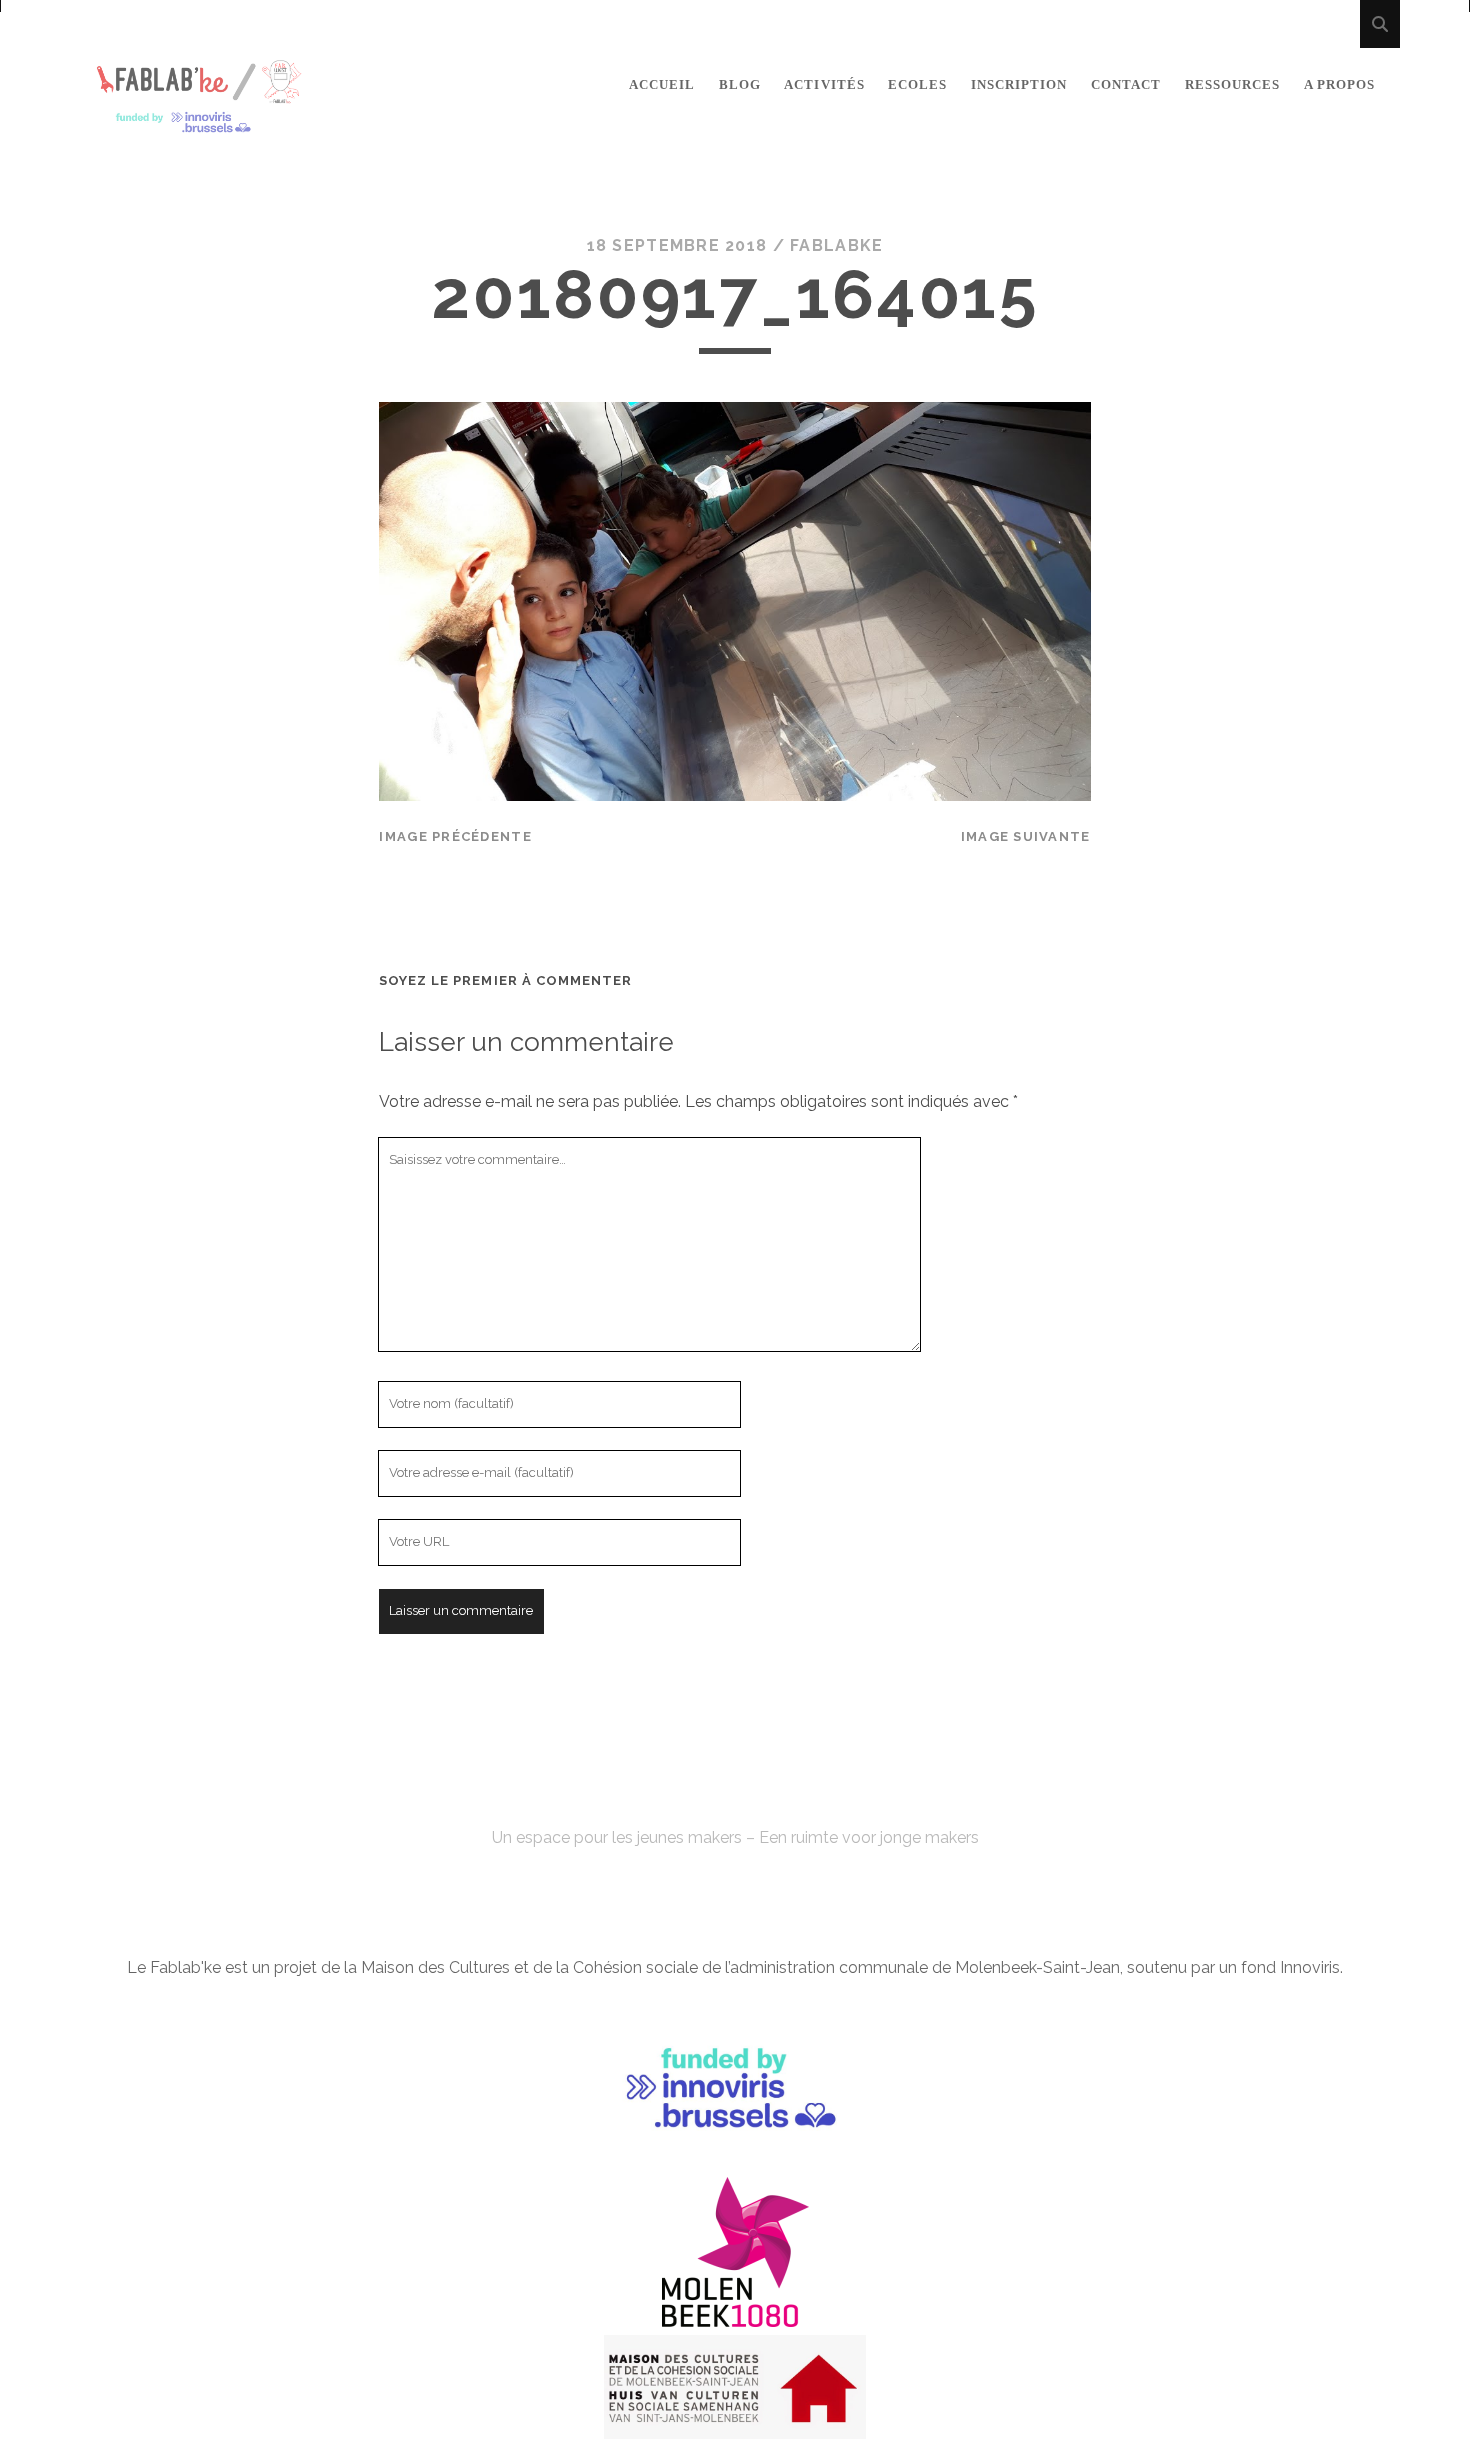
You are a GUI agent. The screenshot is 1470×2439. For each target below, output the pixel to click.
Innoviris (1310, 1967)
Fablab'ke (735, 1802)
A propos (1339, 84)
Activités (824, 84)
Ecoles (917, 84)
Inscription (1019, 84)
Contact (1126, 84)
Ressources (1232, 84)
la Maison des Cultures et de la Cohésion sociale (521, 1967)
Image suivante (1026, 836)
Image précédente (455, 836)
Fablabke (836, 245)
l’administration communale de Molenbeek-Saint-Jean (922, 1967)
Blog (740, 84)
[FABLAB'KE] (199, 125)
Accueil (662, 84)
